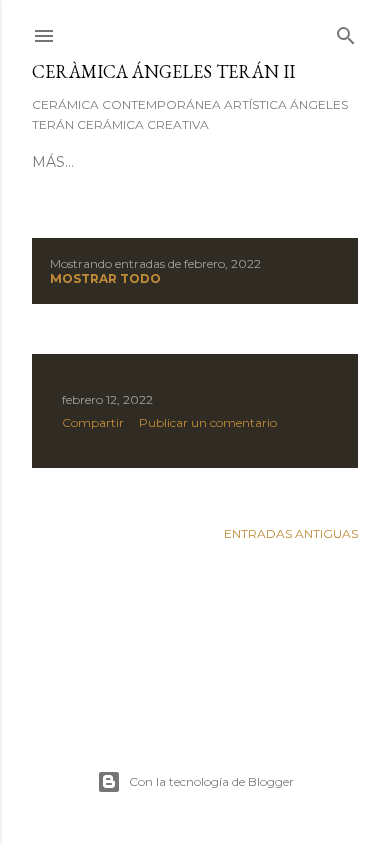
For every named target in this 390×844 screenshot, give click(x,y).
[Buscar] (346, 31)
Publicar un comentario (208, 422)
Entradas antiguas (291, 533)
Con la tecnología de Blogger (211, 781)
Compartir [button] (93, 422)
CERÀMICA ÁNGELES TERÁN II (163, 71)
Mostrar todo (105, 278)
